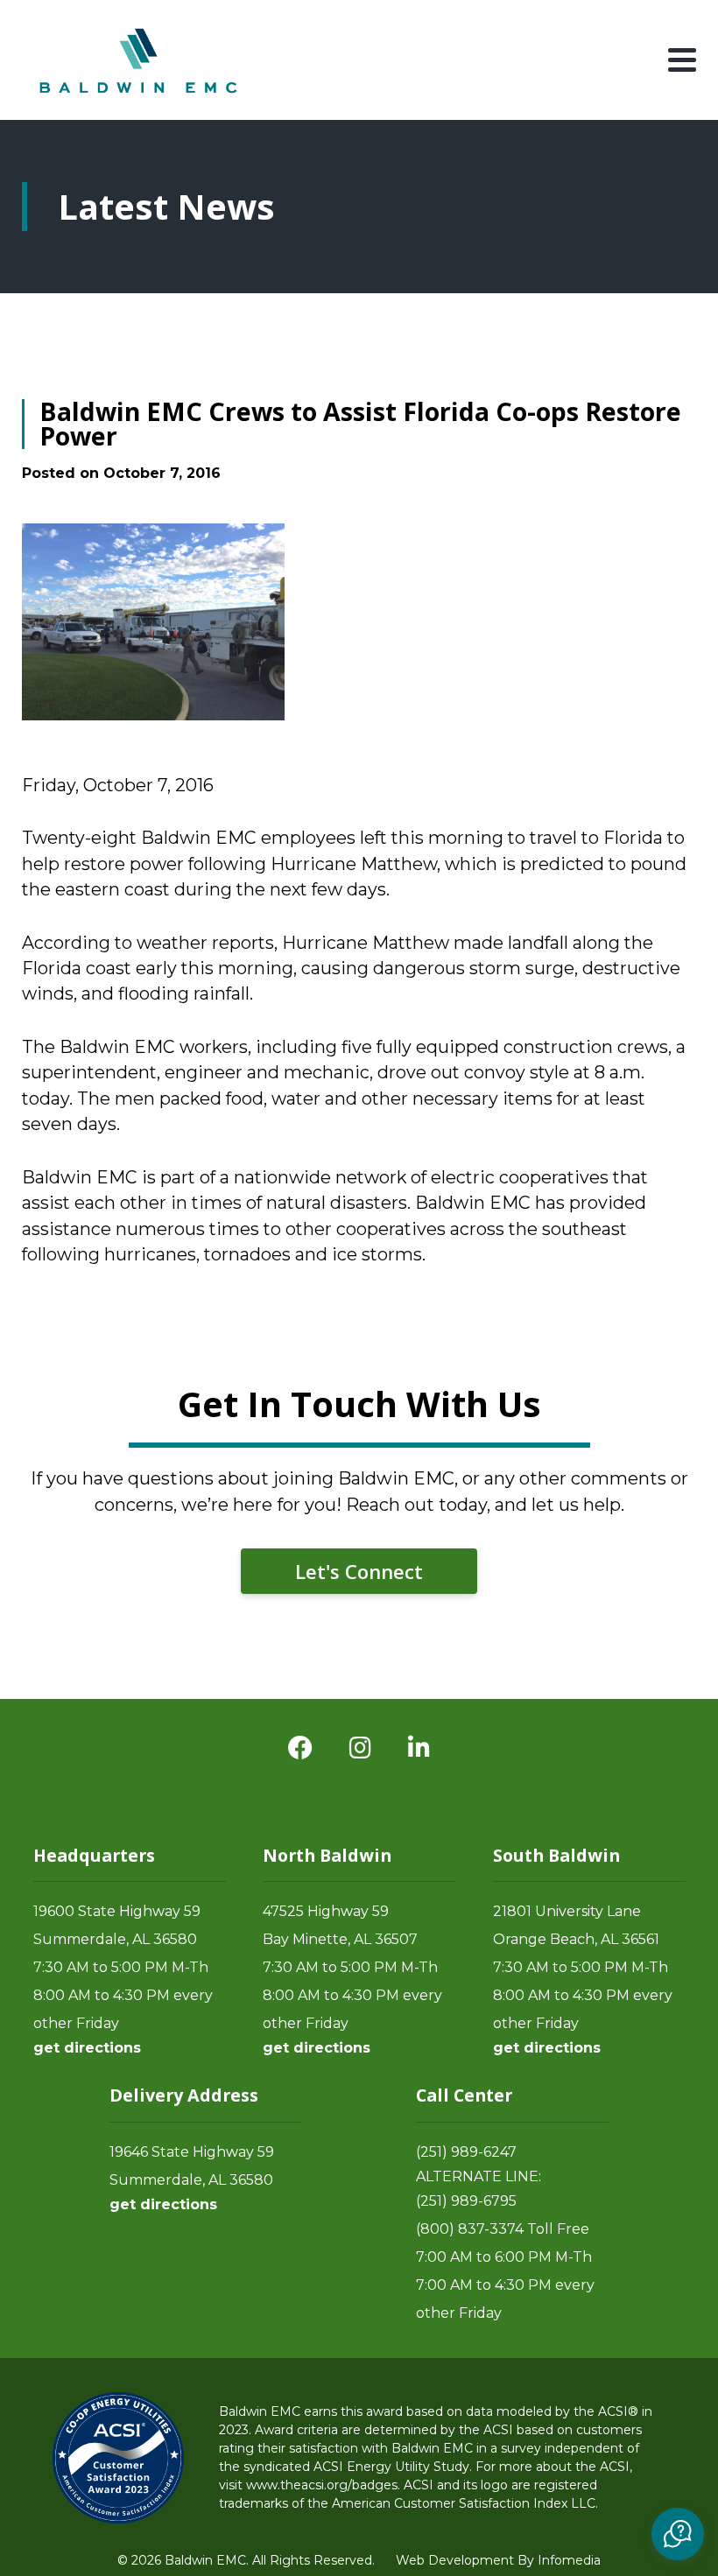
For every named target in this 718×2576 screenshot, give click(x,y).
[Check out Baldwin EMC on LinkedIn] (419, 1748)
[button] (678, 2534)
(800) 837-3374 (470, 2229)
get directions (87, 2048)
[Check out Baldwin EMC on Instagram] (360, 1748)
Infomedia (569, 2560)
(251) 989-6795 (466, 2201)
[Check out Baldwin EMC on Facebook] (300, 1748)
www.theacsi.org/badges (322, 2485)
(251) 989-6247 (466, 2152)
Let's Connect (359, 1571)
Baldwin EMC (140, 60)
